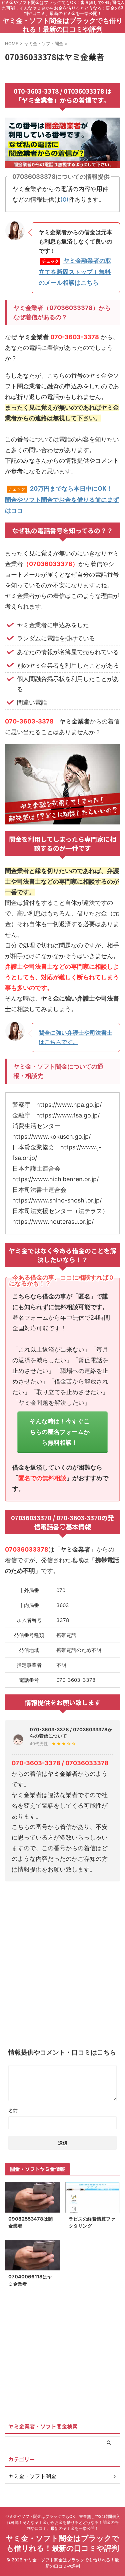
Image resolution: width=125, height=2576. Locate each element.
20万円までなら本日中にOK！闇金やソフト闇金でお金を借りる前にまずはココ (62, 499)
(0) (64, 199)
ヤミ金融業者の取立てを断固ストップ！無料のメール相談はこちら (75, 272)
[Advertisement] (62, 1955)
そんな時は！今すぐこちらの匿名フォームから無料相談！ (60, 1432)
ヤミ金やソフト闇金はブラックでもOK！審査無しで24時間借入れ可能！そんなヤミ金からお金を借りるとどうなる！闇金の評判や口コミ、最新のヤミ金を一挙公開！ (63, 2522)
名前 (13, 2110)
